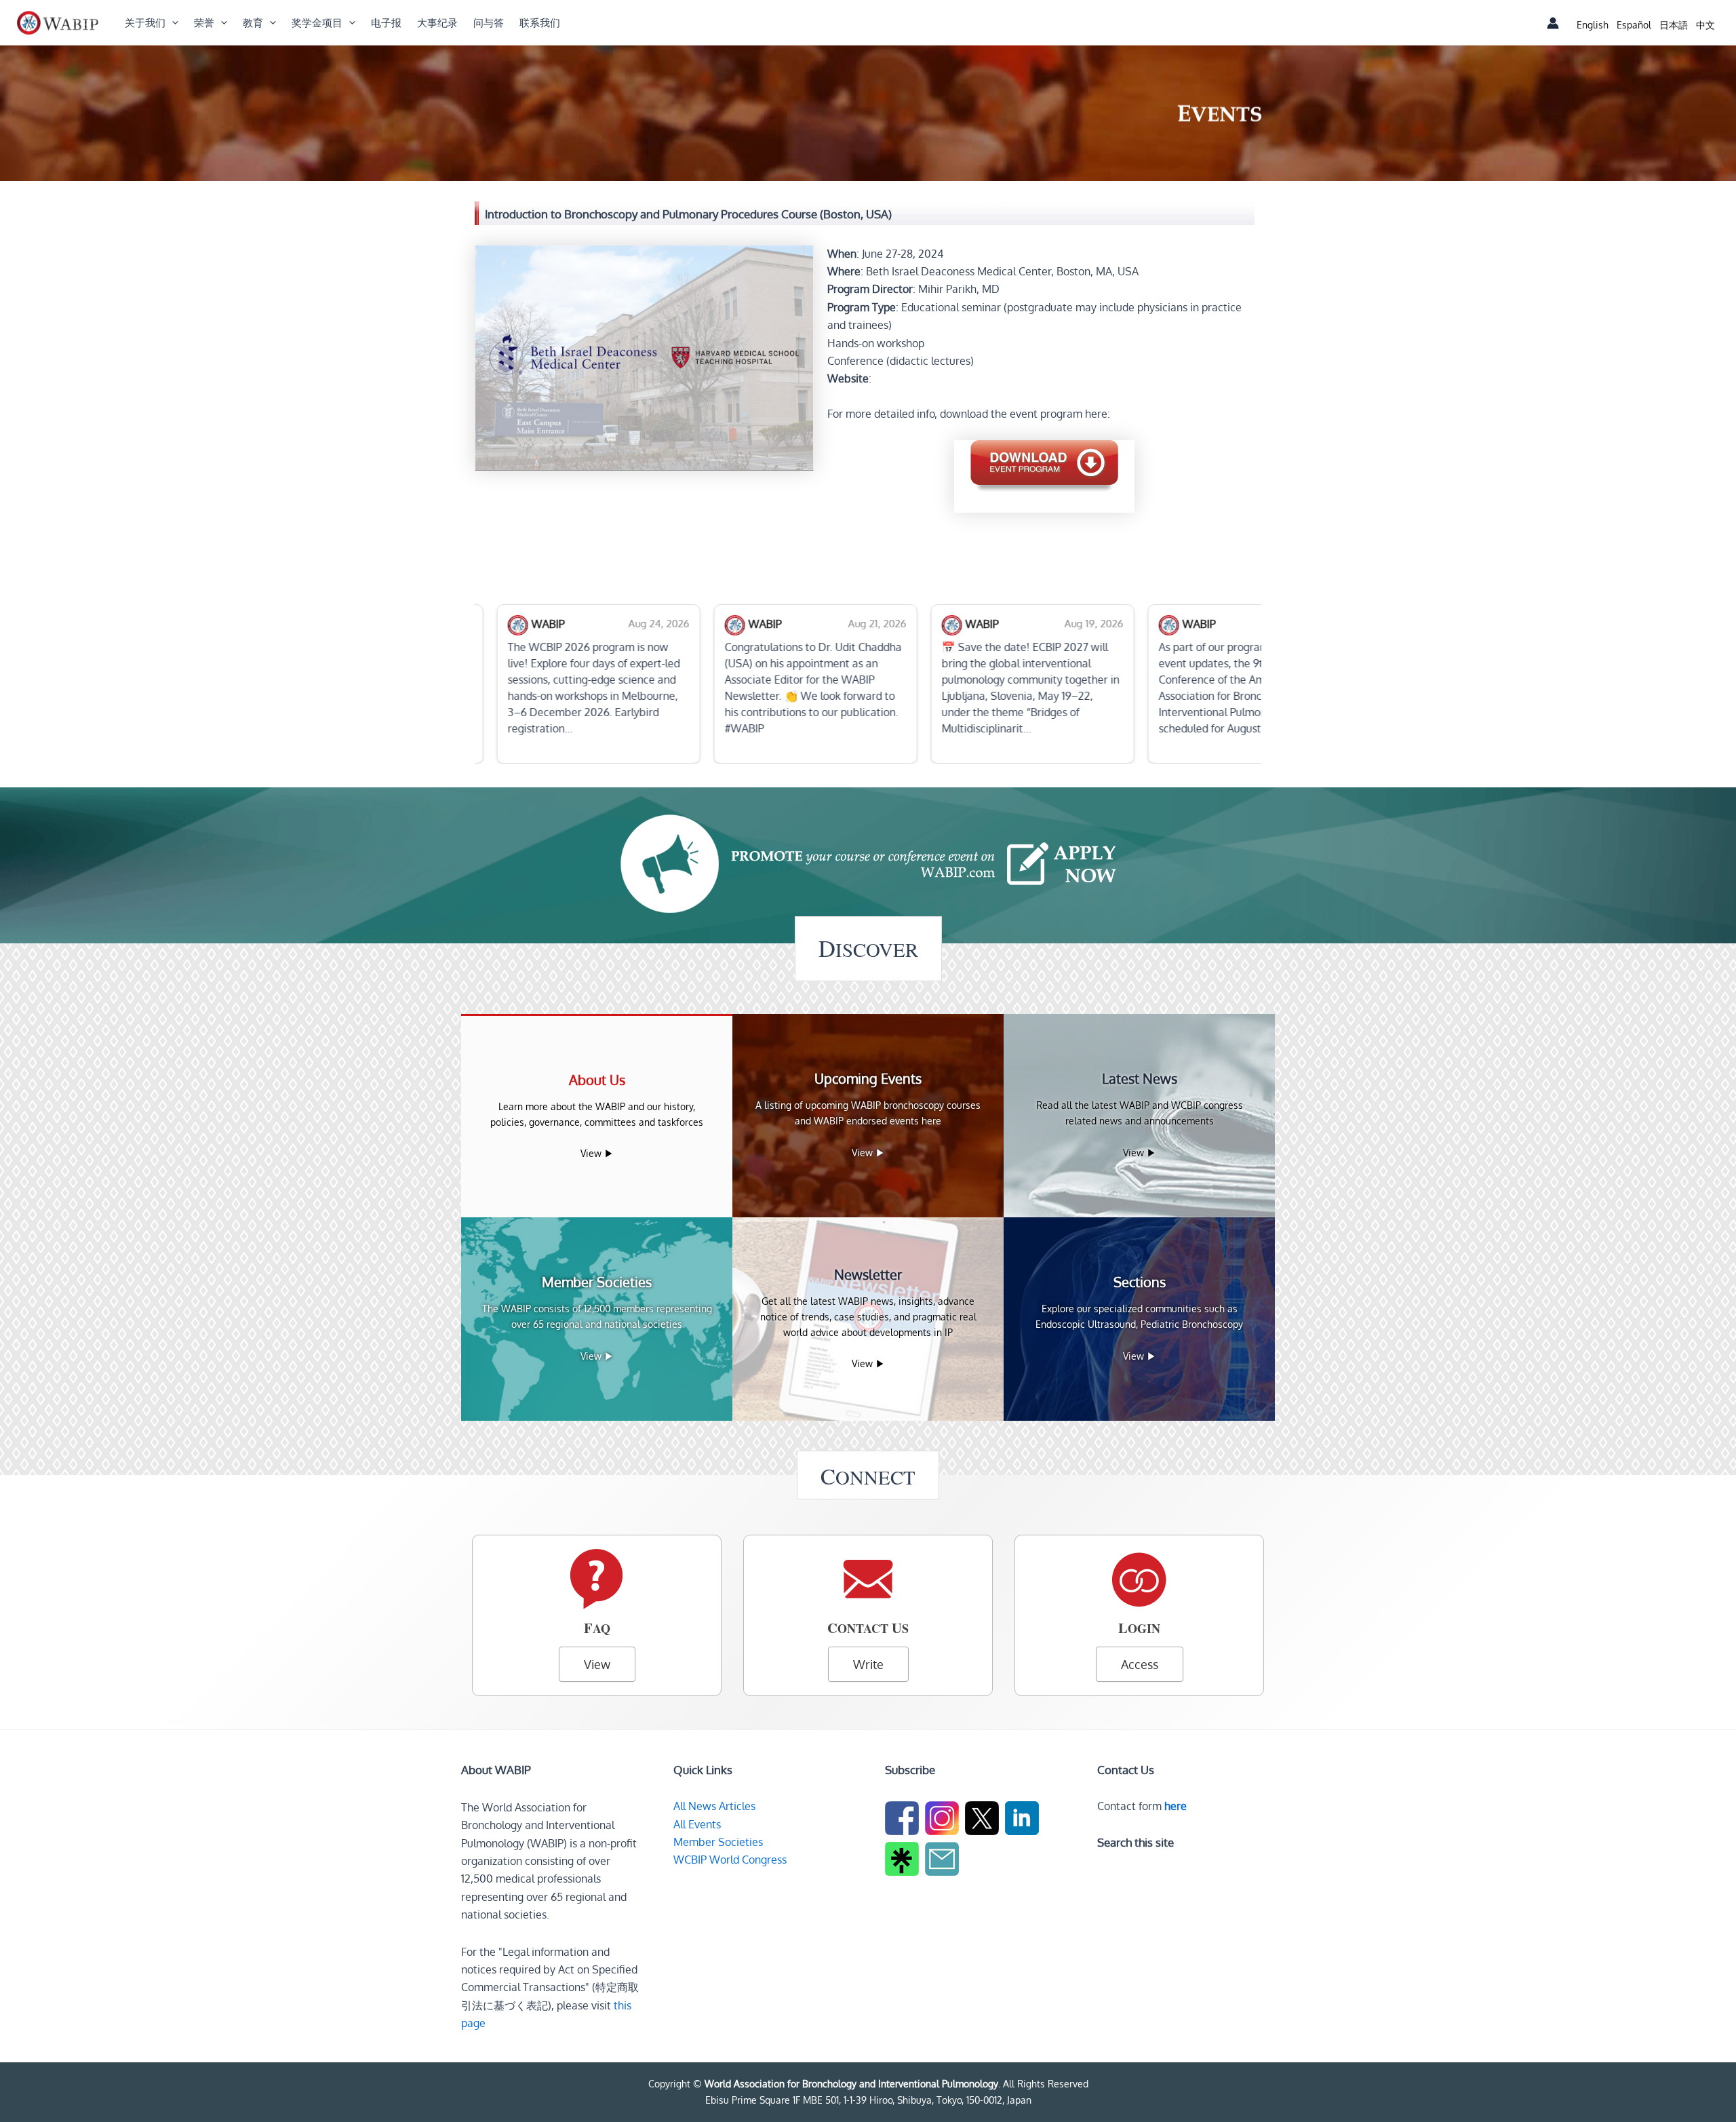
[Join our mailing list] (944, 1862)
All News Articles (714, 1806)
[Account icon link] (1553, 23)
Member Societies (718, 1842)
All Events (697, 1824)
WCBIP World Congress (730, 1860)
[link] (1593, 25)
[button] (172, 23)
